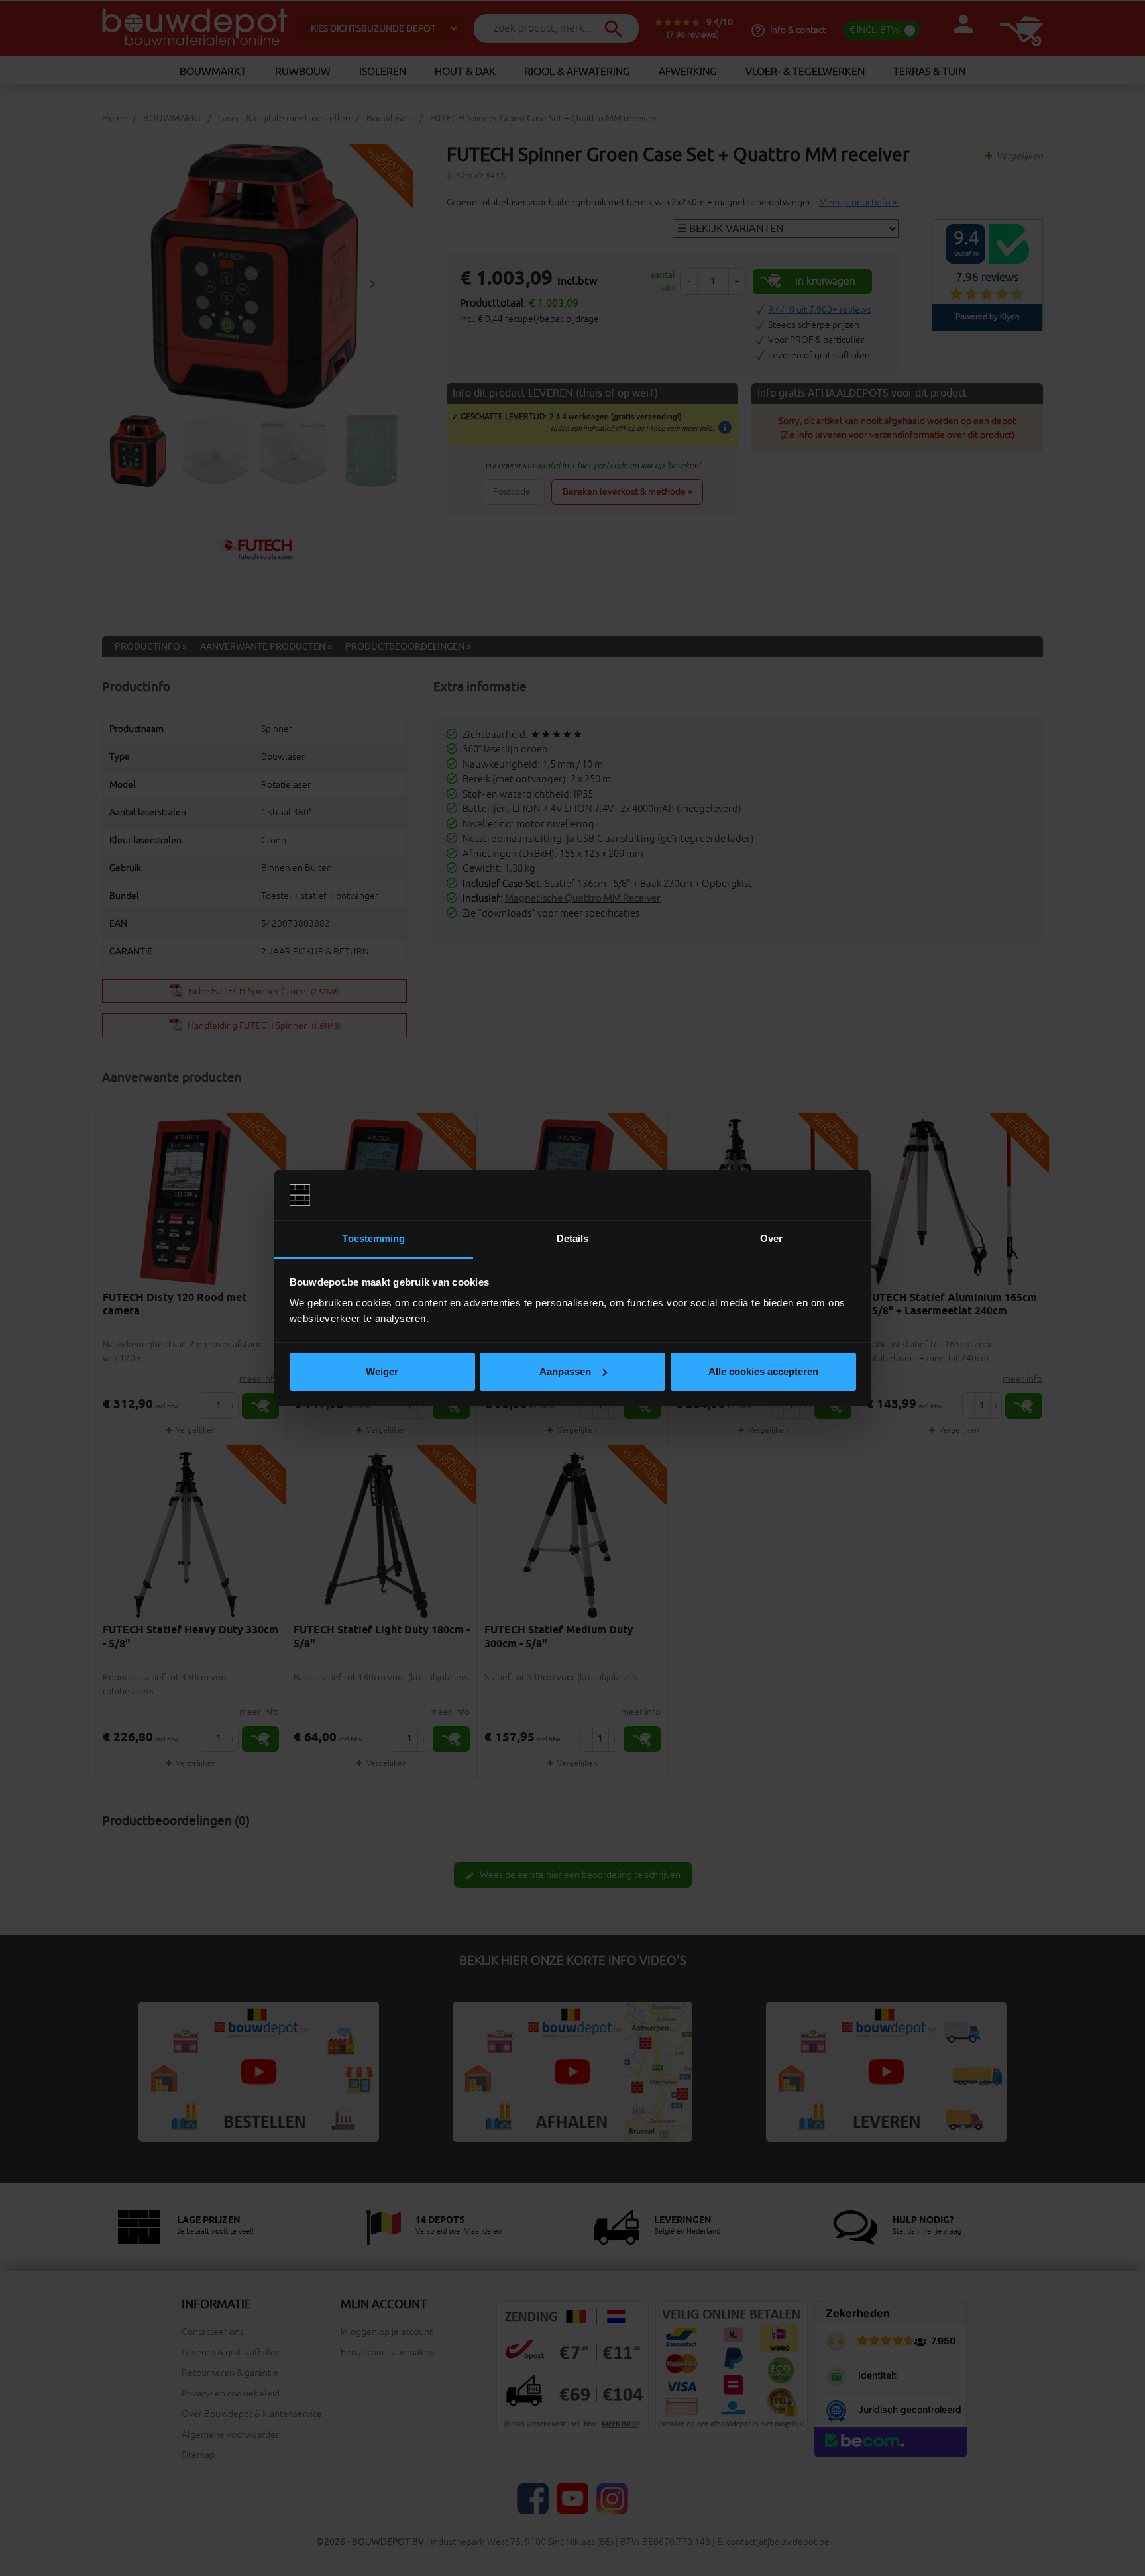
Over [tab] (771, 1238)
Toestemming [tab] (373, 1238)
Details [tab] (573, 1238)
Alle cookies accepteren (763, 1371)
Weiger (382, 1371)
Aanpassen (565, 1371)
